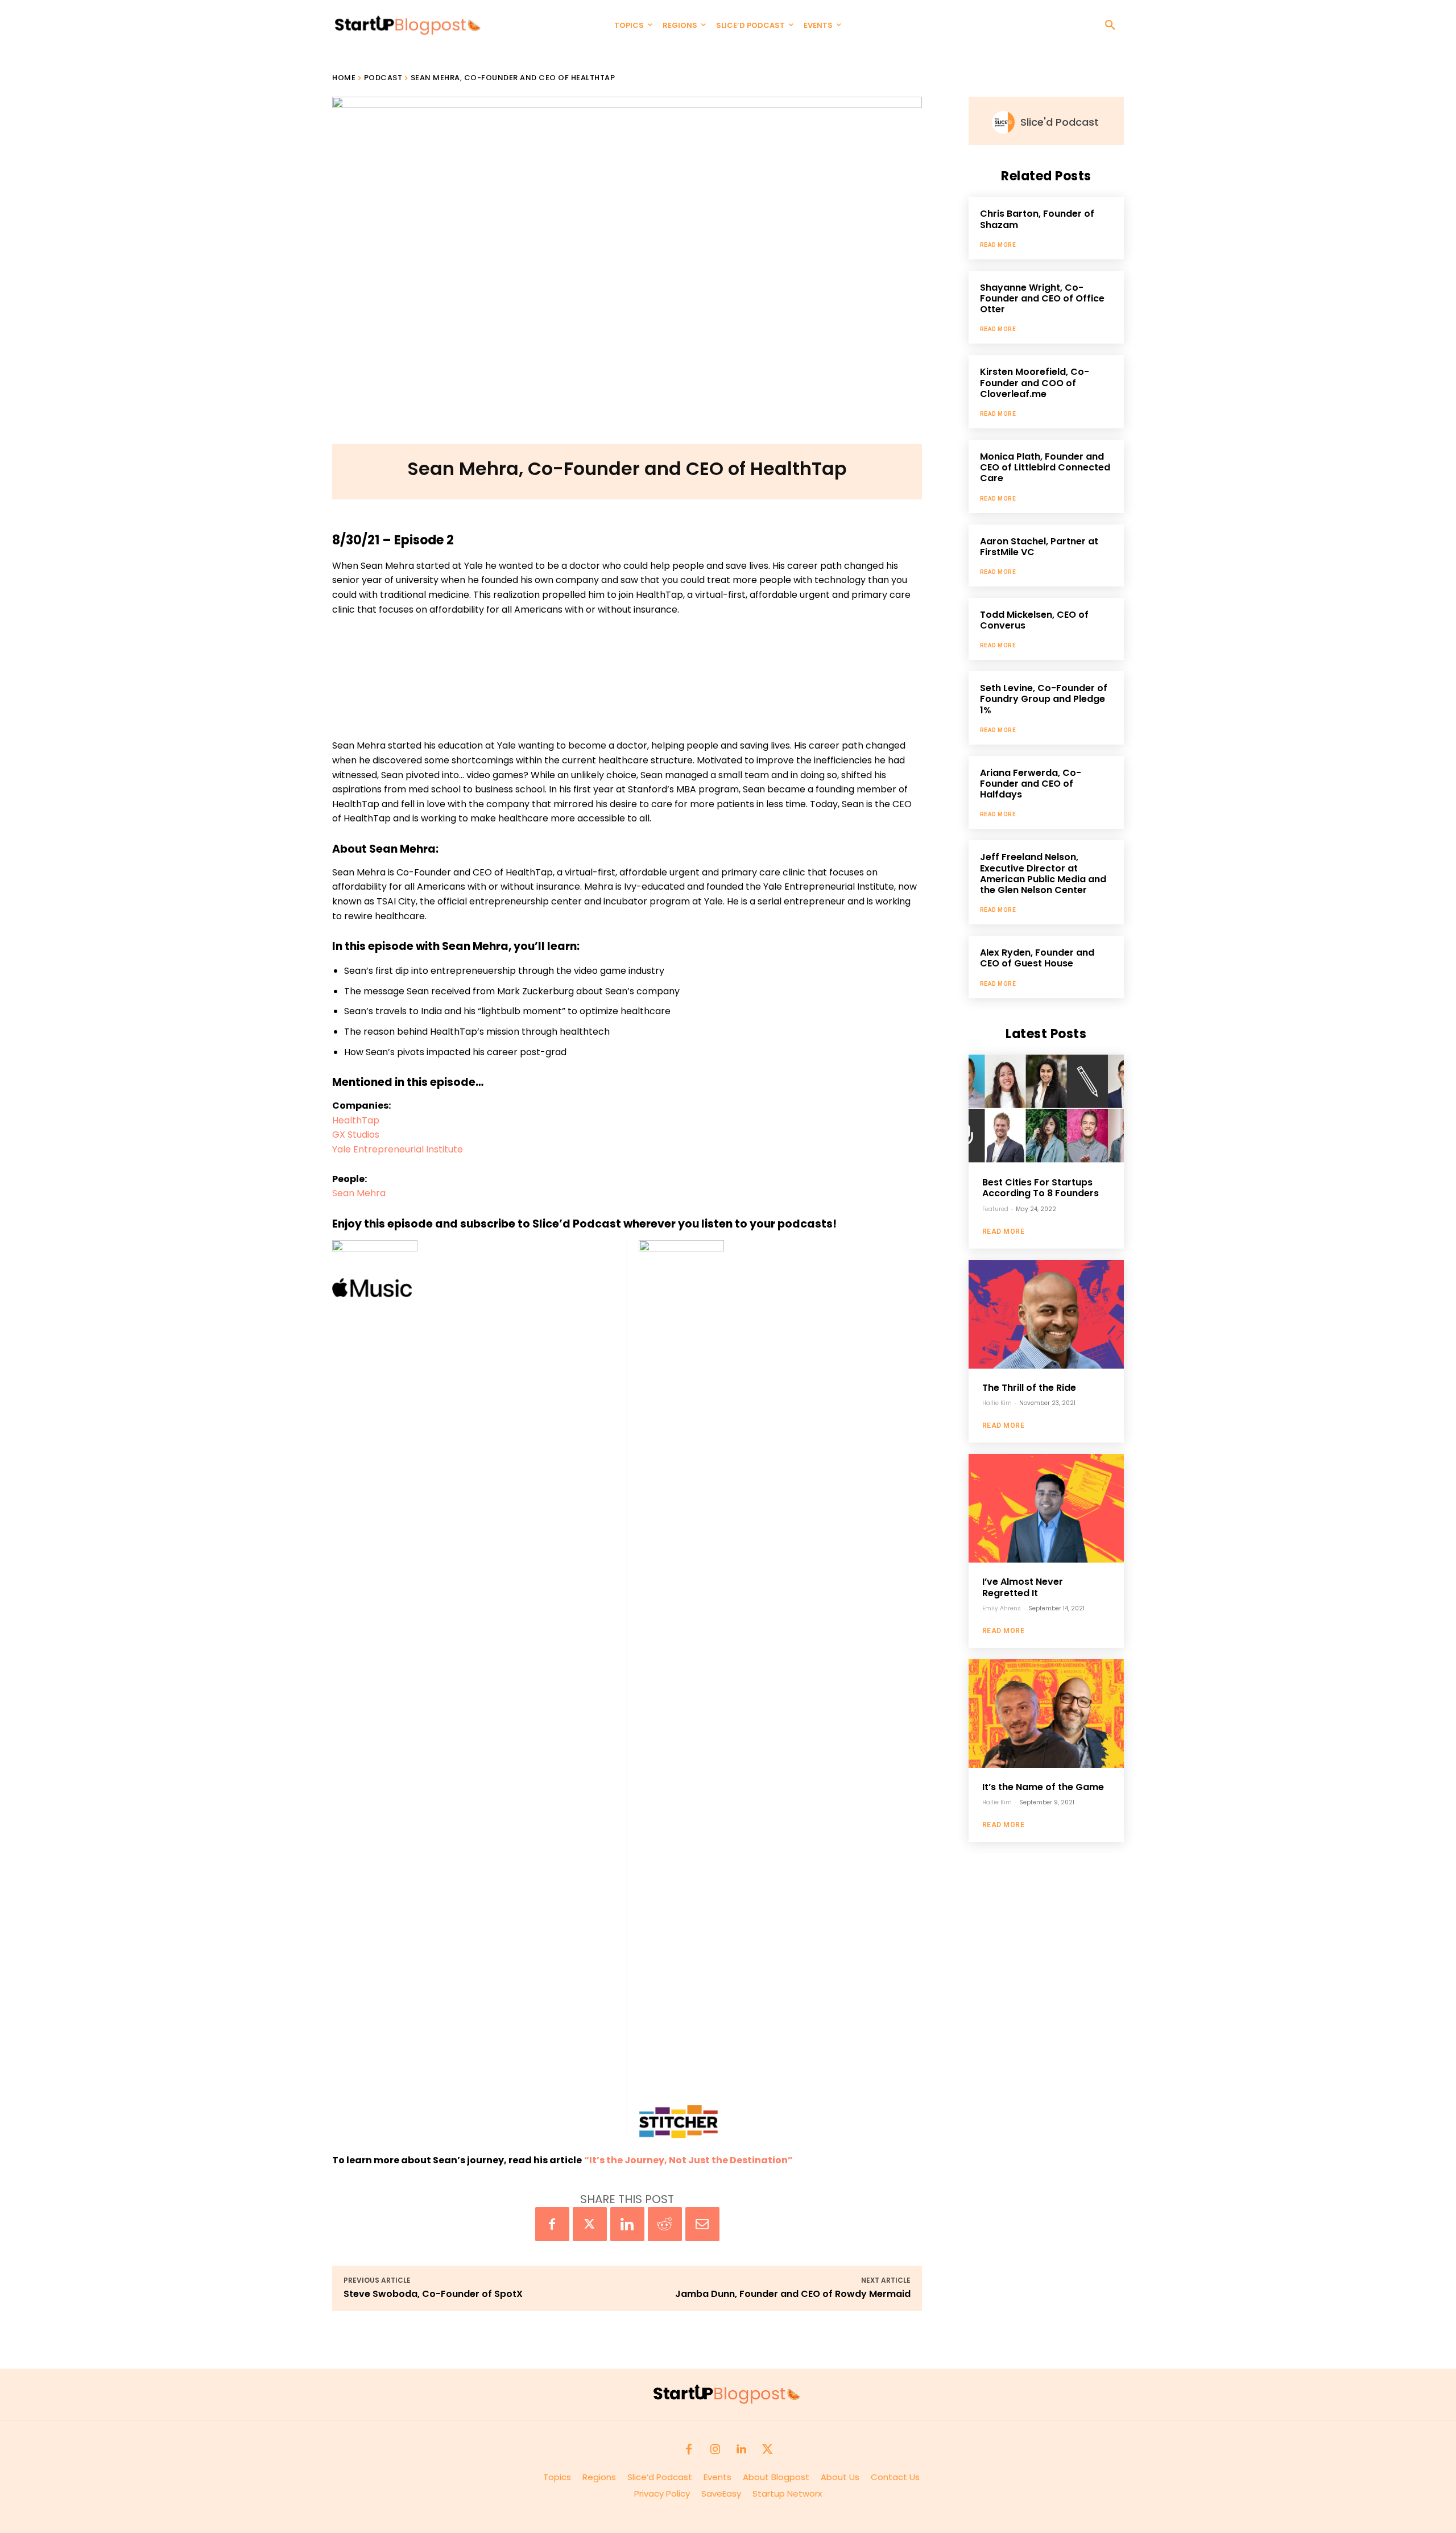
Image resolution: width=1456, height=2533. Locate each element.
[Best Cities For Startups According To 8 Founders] (1046, 1109)
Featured (995, 1209)
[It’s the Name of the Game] (1046, 1714)
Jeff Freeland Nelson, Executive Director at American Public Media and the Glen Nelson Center (1043, 873)
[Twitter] (590, 2224)
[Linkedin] (627, 2224)
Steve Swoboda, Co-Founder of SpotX (433, 2294)
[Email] (702, 2224)
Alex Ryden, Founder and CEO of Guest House (1037, 958)
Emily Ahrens (1002, 1608)
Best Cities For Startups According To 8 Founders (1041, 1188)
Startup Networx (787, 2493)
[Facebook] (552, 2224)
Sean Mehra (359, 1193)
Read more (998, 245)
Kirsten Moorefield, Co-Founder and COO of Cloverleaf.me (1035, 383)
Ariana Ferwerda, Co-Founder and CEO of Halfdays (1031, 784)
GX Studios (356, 1135)
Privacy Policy (668, 2493)
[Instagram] (715, 2450)
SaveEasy (721, 2493)
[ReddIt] (665, 2224)
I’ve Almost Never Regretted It (1023, 1587)
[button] (1110, 26)
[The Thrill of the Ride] (1046, 1314)
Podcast (383, 78)
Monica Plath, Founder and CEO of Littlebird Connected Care (1045, 467)
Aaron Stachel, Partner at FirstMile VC (1039, 547)
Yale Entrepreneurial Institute (398, 1149)
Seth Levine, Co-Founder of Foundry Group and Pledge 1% (1044, 699)
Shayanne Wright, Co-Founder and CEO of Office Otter (1042, 298)
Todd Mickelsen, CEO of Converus (1034, 620)
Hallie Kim (997, 1403)
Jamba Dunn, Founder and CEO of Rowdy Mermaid (793, 2294)
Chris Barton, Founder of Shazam (1037, 219)
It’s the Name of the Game (1043, 1787)
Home (344, 78)
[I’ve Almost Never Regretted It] (1046, 1508)
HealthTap (356, 1120)
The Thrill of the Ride (1029, 1388)
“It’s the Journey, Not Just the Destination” (688, 2160)
